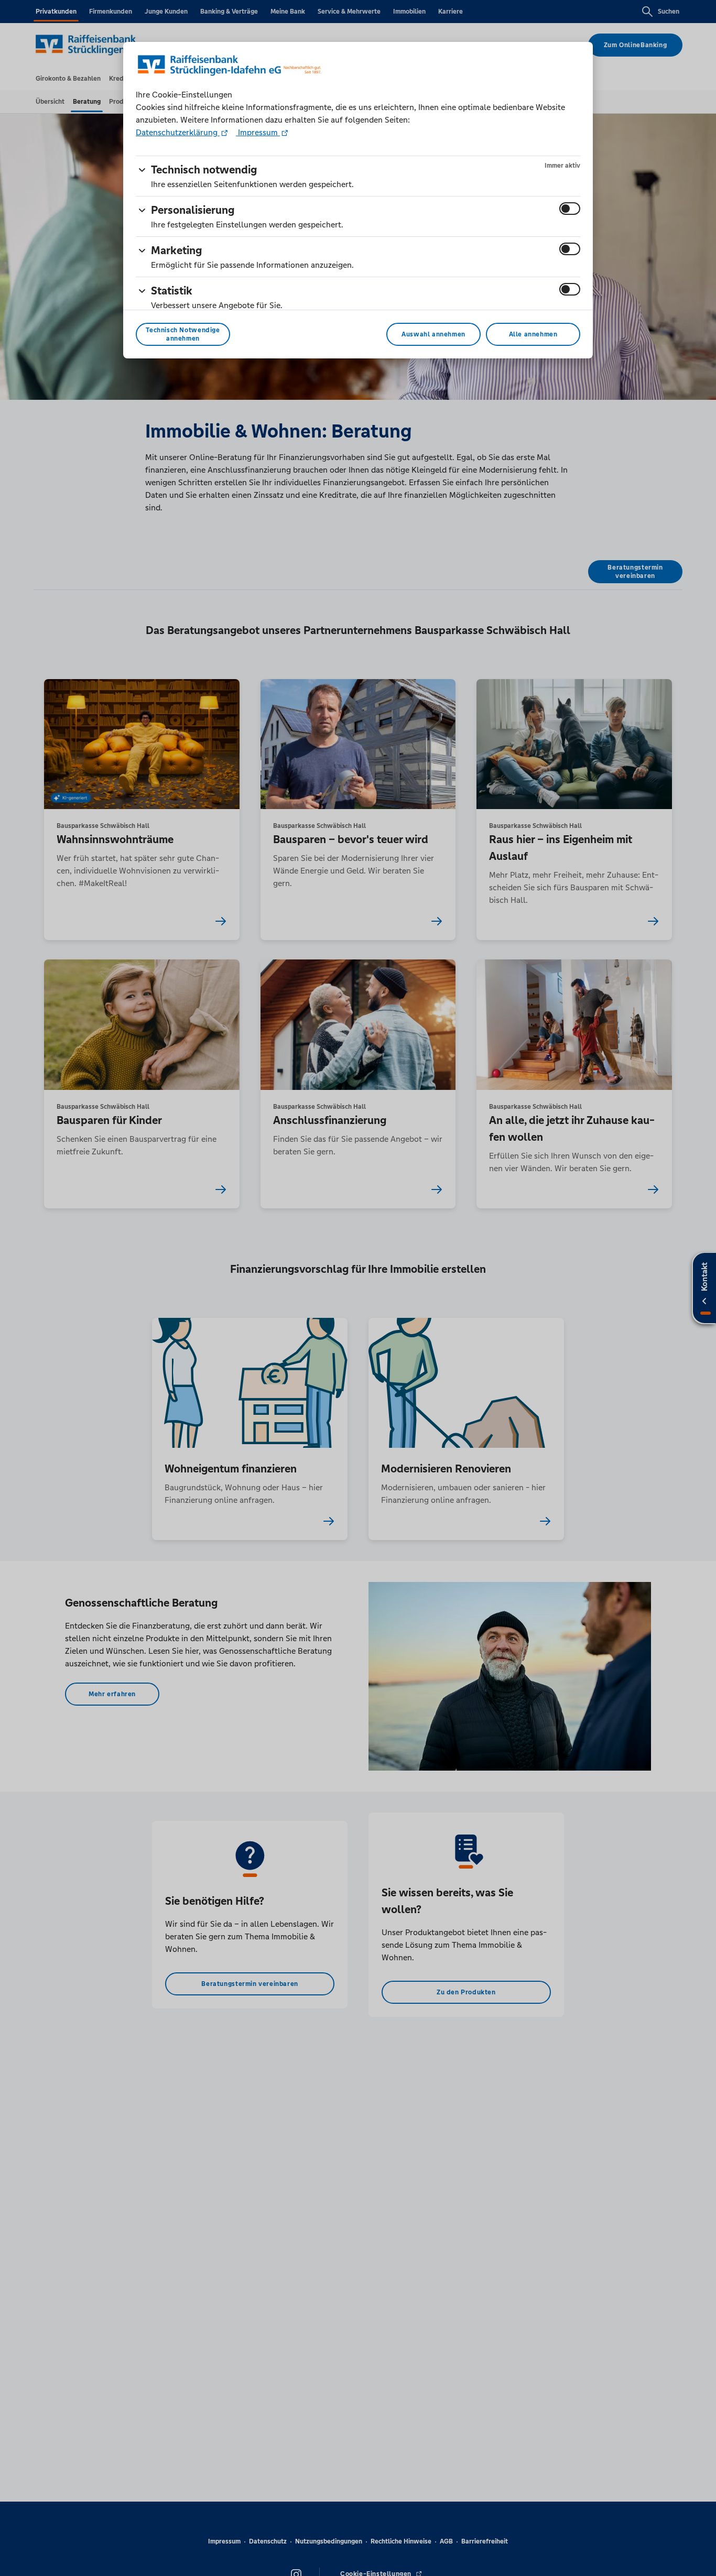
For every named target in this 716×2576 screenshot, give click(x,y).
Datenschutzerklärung (178, 132)
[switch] (570, 209)
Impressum (258, 132)
